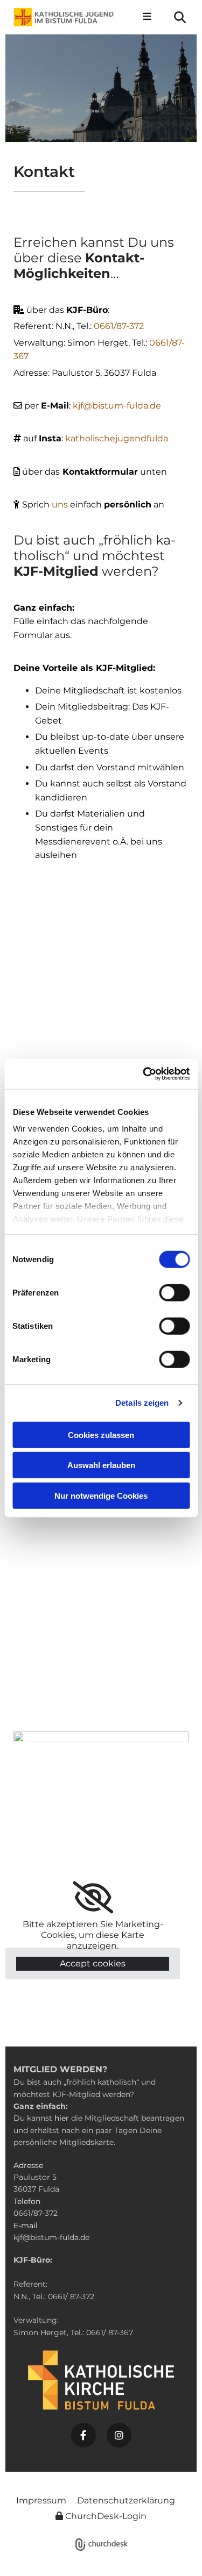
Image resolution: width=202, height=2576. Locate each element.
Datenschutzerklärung (126, 2500)
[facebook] (83, 2435)
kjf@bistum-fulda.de (117, 406)
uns (61, 505)
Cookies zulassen (101, 1434)
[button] (145, 17)
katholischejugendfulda (117, 438)
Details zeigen (142, 1403)
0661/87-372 (119, 326)
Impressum (41, 2500)
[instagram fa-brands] (119, 2435)
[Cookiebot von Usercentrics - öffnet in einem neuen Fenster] (144, 1074)
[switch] (174, 1292)
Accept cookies (93, 1963)
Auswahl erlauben (101, 1465)
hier (62, 2118)
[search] (180, 17)
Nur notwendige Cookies (101, 1495)
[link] (93, 1898)
